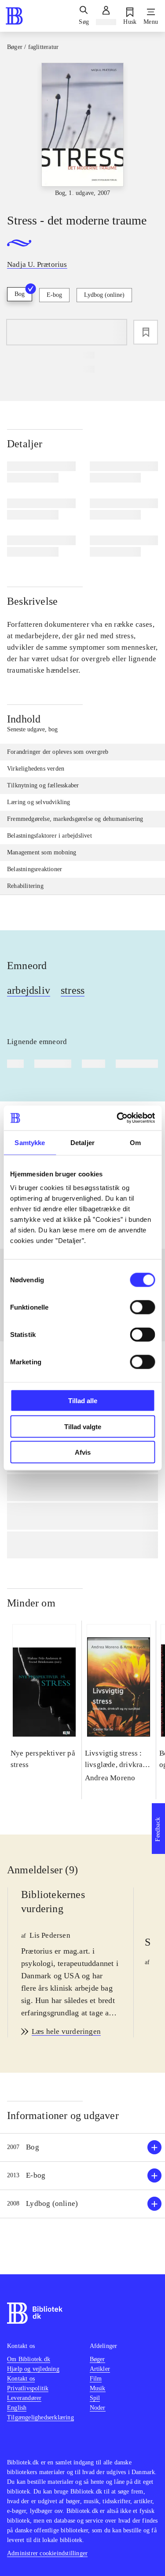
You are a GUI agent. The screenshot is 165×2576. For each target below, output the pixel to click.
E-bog (54, 295)
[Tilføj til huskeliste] (146, 332)
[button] (82, 2147)
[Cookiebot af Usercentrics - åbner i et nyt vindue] (117, 1118)
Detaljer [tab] (82, 1142)
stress (73, 990)
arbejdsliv (29, 990)
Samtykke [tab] (30, 1142)
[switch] (142, 1307)
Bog (20, 294)
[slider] (82, 130)
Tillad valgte (83, 1426)
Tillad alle (83, 1401)
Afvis (83, 1452)
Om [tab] (135, 1142)
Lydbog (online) (104, 295)
